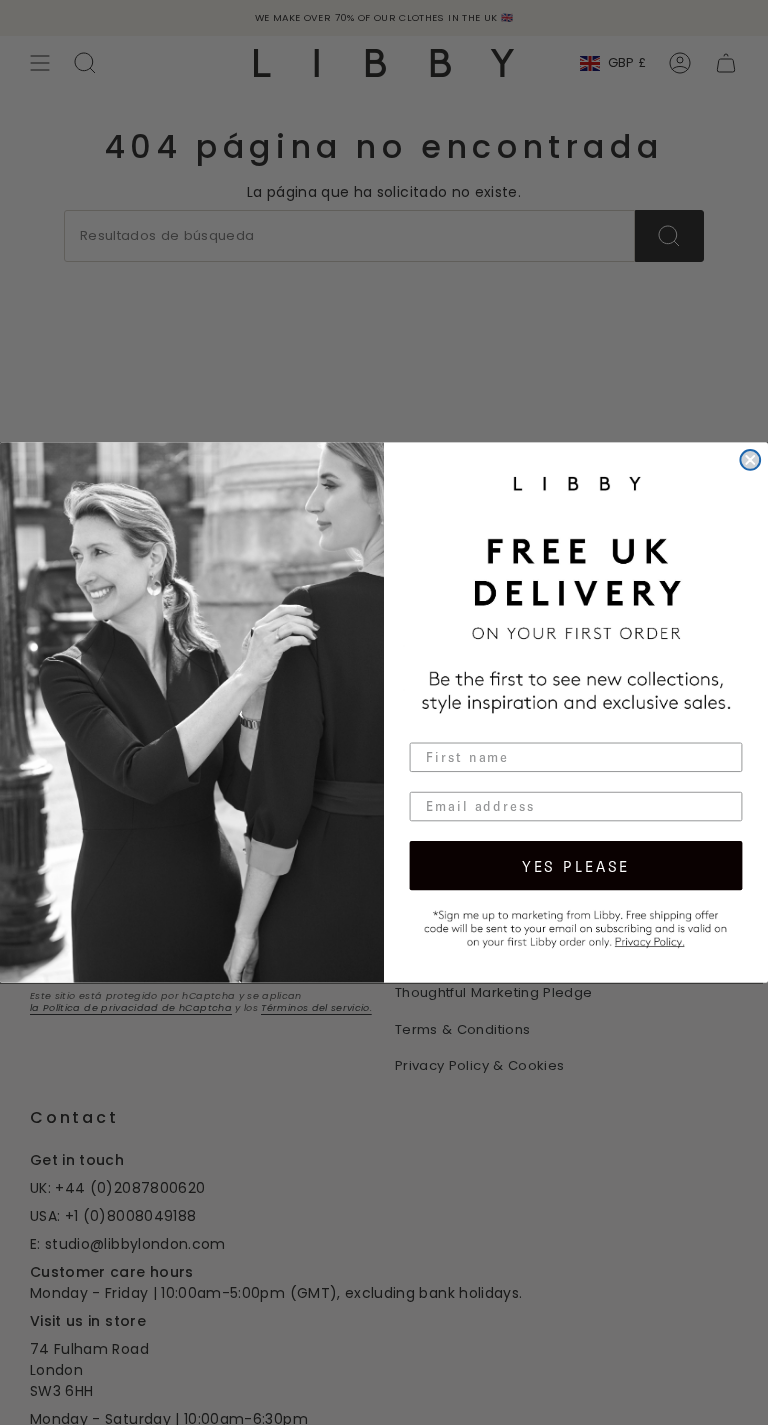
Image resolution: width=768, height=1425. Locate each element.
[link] (576, 927)
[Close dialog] (750, 460)
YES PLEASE (576, 865)
